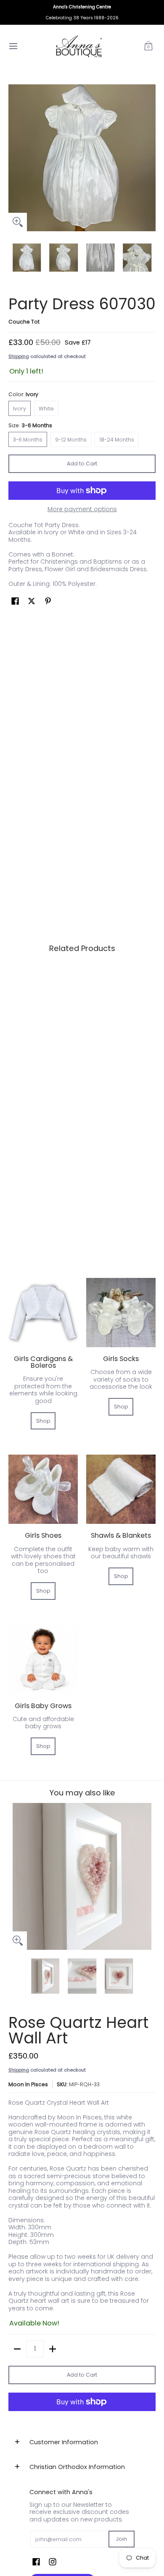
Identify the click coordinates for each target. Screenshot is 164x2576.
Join (121, 2539)
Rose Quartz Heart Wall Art (78, 2030)
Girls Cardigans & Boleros (43, 1362)
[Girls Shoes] (43, 1489)
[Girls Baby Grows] (43, 1660)
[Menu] (13, 46)
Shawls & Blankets (121, 1535)
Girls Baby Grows (43, 1706)
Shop (43, 1421)
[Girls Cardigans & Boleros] (43, 1313)
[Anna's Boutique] (79, 46)
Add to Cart (82, 464)
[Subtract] (17, 2349)
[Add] (53, 2349)
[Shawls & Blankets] (121, 1489)
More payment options (82, 509)
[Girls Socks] (121, 1313)
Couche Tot (24, 322)
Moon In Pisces (28, 2084)
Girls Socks (121, 1359)
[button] (148, 46)
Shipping (19, 356)
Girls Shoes (43, 1535)
